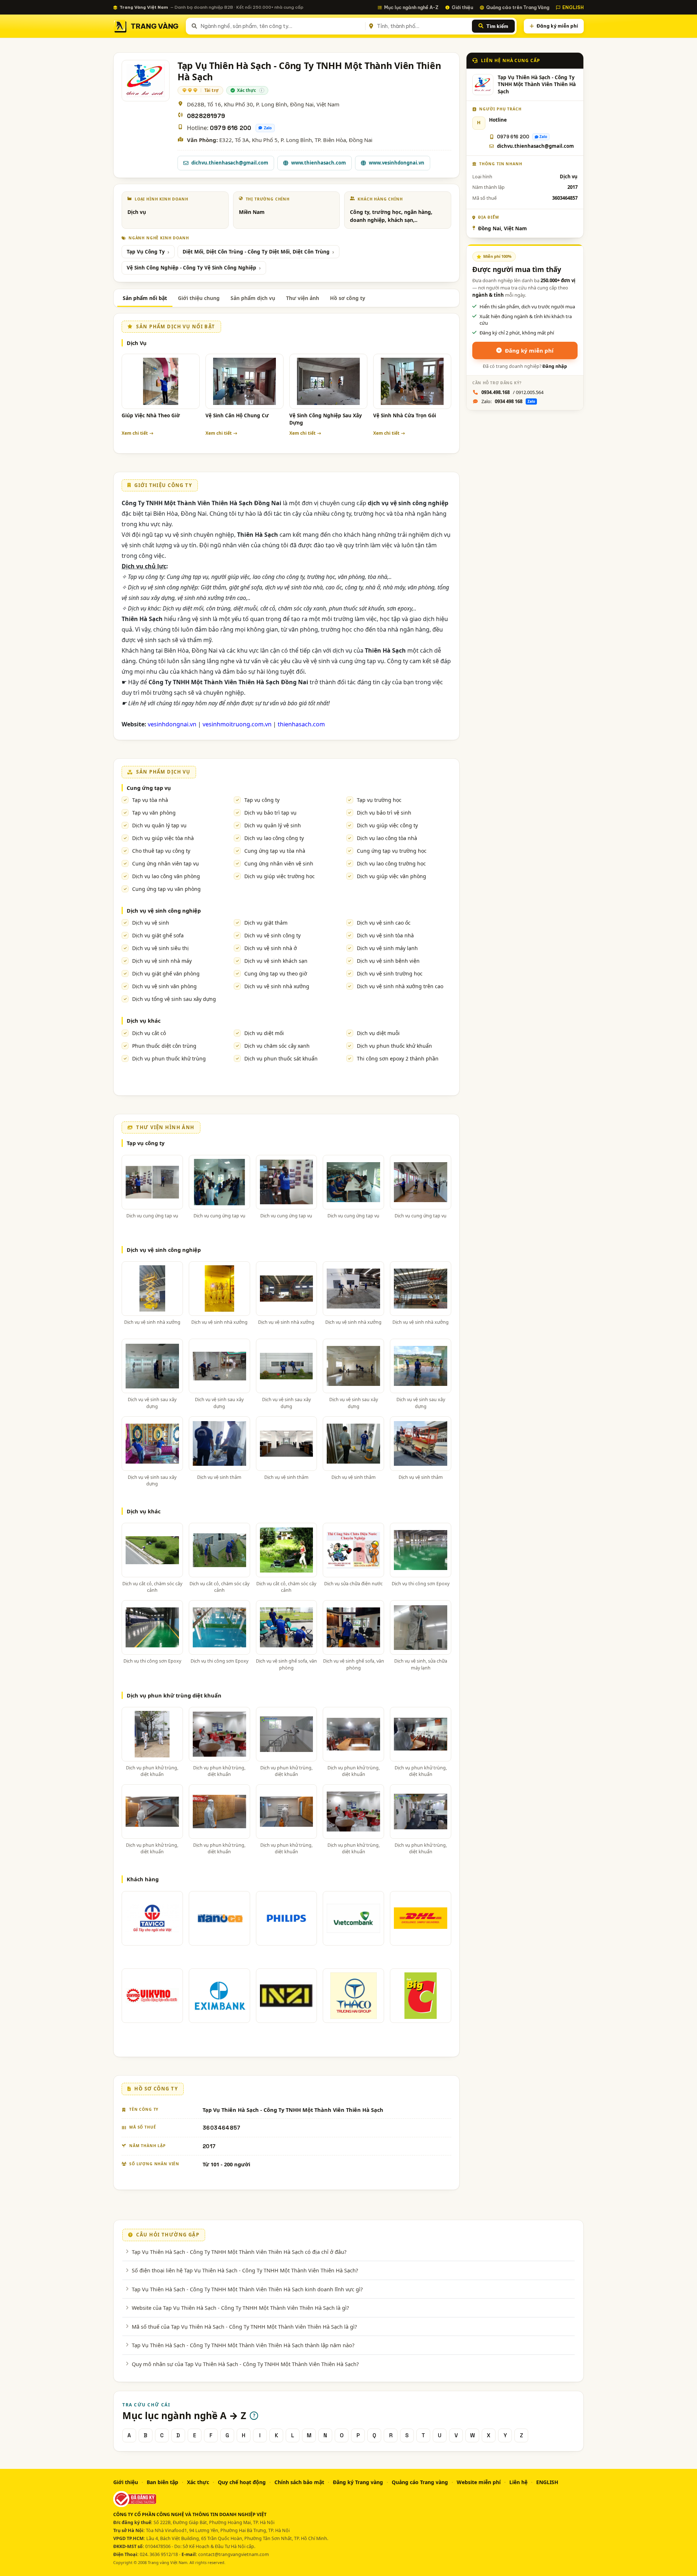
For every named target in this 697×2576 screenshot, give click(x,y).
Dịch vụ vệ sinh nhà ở (271, 948)
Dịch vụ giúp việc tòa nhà (163, 838)
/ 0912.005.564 (512, 392)
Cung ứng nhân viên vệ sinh (279, 863)
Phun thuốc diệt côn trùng (164, 1046)
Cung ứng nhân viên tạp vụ (166, 863)
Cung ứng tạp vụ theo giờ (276, 973)
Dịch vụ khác (144, 1021)
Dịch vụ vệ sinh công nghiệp (164, 910)
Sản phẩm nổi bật (145, 298)
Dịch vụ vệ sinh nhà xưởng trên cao (400, 986)
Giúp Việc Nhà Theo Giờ (151, 415)
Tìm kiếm (497, 26)
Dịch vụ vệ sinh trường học (390, 973)
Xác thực (198, 2482)
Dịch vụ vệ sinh (151, 923)
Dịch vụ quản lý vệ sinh (273, 825)
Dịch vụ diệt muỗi (378, 1033)
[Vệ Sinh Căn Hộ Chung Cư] (244, 381)
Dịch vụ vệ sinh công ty (272, 935)
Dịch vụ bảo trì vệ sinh (384, 813)
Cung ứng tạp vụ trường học (392, 851)
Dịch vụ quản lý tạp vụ (159, 825)
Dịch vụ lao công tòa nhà (387, 838)
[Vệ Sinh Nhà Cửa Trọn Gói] (412, 381)
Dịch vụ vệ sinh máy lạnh (387, 948)
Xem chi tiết (135, 433)
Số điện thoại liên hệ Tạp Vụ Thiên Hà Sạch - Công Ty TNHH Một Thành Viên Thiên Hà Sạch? (245, 2270)
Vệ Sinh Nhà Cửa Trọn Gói (405, 415)
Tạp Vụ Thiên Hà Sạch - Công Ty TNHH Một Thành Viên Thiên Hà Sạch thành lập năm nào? (243, 2345)
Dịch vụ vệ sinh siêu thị (160, 948)
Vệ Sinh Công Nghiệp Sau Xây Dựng (326, 419)
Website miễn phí (479, 2482)
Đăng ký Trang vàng (358, 2482)
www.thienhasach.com (319, 163)
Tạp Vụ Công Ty (146, 252)
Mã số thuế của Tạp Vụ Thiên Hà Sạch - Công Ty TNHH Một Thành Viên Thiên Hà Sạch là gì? (244, 2326)
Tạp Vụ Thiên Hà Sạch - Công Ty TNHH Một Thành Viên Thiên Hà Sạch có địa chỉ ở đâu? (239, 2252)
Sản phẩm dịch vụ (253, 298)
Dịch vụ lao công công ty (274, 838)
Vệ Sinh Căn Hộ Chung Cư (237, 415)
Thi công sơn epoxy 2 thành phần (398, 1058)
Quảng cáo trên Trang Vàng (518, 7)
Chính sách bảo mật (299, 2482)
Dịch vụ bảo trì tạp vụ (270, 813)
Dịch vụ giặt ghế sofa (158, 935)
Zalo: (508, 401)
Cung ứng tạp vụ (149, 788)
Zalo (268, 128)
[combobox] (282, 26)
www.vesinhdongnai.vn (397, 163)
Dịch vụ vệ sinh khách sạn (276, 961)
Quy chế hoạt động (242, 2482)
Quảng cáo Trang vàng (420, 2482)
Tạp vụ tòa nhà (150, 800)
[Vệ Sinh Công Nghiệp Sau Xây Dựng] (328, 381)
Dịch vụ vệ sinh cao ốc (384, 923)
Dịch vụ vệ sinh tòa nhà (385, 935)
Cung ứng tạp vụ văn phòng (166, 889)
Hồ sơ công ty (348, 298)
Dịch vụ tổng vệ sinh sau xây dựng (174, 999)
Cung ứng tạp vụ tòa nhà (275, 851)
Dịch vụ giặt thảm (266, 923)
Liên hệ (518, 2482)
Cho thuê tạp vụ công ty (161, 851)
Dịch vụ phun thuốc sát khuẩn (281, 1058)
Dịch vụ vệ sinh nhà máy (162, 961)
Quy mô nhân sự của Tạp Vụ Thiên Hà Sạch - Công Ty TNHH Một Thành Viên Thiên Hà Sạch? (245, 2364)
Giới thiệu (462, 7)
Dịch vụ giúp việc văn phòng (392, 876)
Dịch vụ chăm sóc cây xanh (277, 1046)
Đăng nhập (555, 366)
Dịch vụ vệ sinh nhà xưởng (277, 986)
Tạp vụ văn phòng (154, 813)
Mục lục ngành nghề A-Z (411, 7)
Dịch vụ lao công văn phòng (166, 876)
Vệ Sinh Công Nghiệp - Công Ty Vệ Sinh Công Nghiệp (191, 268)
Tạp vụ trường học (379, 800)
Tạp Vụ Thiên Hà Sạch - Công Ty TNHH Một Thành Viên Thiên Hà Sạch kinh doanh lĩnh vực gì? (247, 2289)
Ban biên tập (162, 2482)
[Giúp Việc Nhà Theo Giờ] (161, 381)
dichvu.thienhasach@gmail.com (230, 163)
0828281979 (206, 116)
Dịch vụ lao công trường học (391, 863)
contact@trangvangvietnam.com (234, 2554)
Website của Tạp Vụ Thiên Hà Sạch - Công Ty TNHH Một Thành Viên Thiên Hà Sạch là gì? (240, 2308)
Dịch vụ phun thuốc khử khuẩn (394, 1046)
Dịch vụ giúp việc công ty (387, 825)
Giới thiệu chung (199, 298)
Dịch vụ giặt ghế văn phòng (166, 973)
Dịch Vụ (137, 343)
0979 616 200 (231, 128)
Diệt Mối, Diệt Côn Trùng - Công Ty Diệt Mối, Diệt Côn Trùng (256, 252)
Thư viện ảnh (303, 298)
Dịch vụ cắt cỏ (149, 1033)
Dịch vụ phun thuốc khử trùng (169, 1058)
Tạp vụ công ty (262, 800)
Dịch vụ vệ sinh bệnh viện (388, 961)
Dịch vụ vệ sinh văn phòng (164, 986)
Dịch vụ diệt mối (264, 1033)
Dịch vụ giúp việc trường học (280, 876)
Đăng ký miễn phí (557, 26)
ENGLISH (573, 7)
